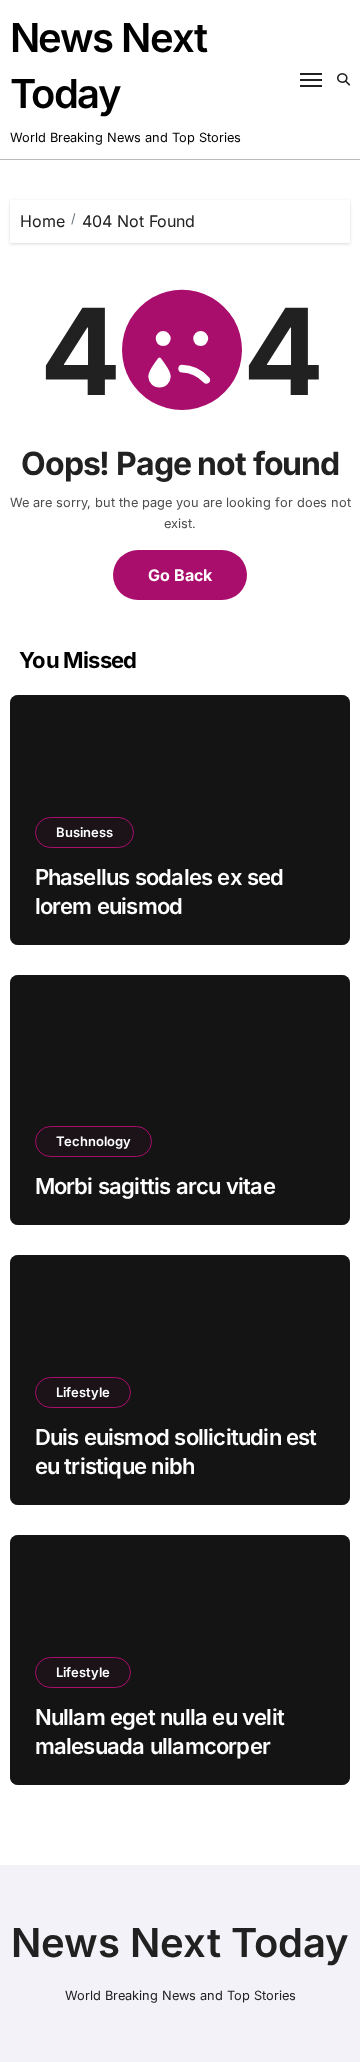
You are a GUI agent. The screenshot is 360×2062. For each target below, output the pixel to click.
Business (84, 832)
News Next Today (180, 1942)
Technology (93, 1141)
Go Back (180, 575)
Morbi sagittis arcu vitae (155, 1186)
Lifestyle (83, 1392)
